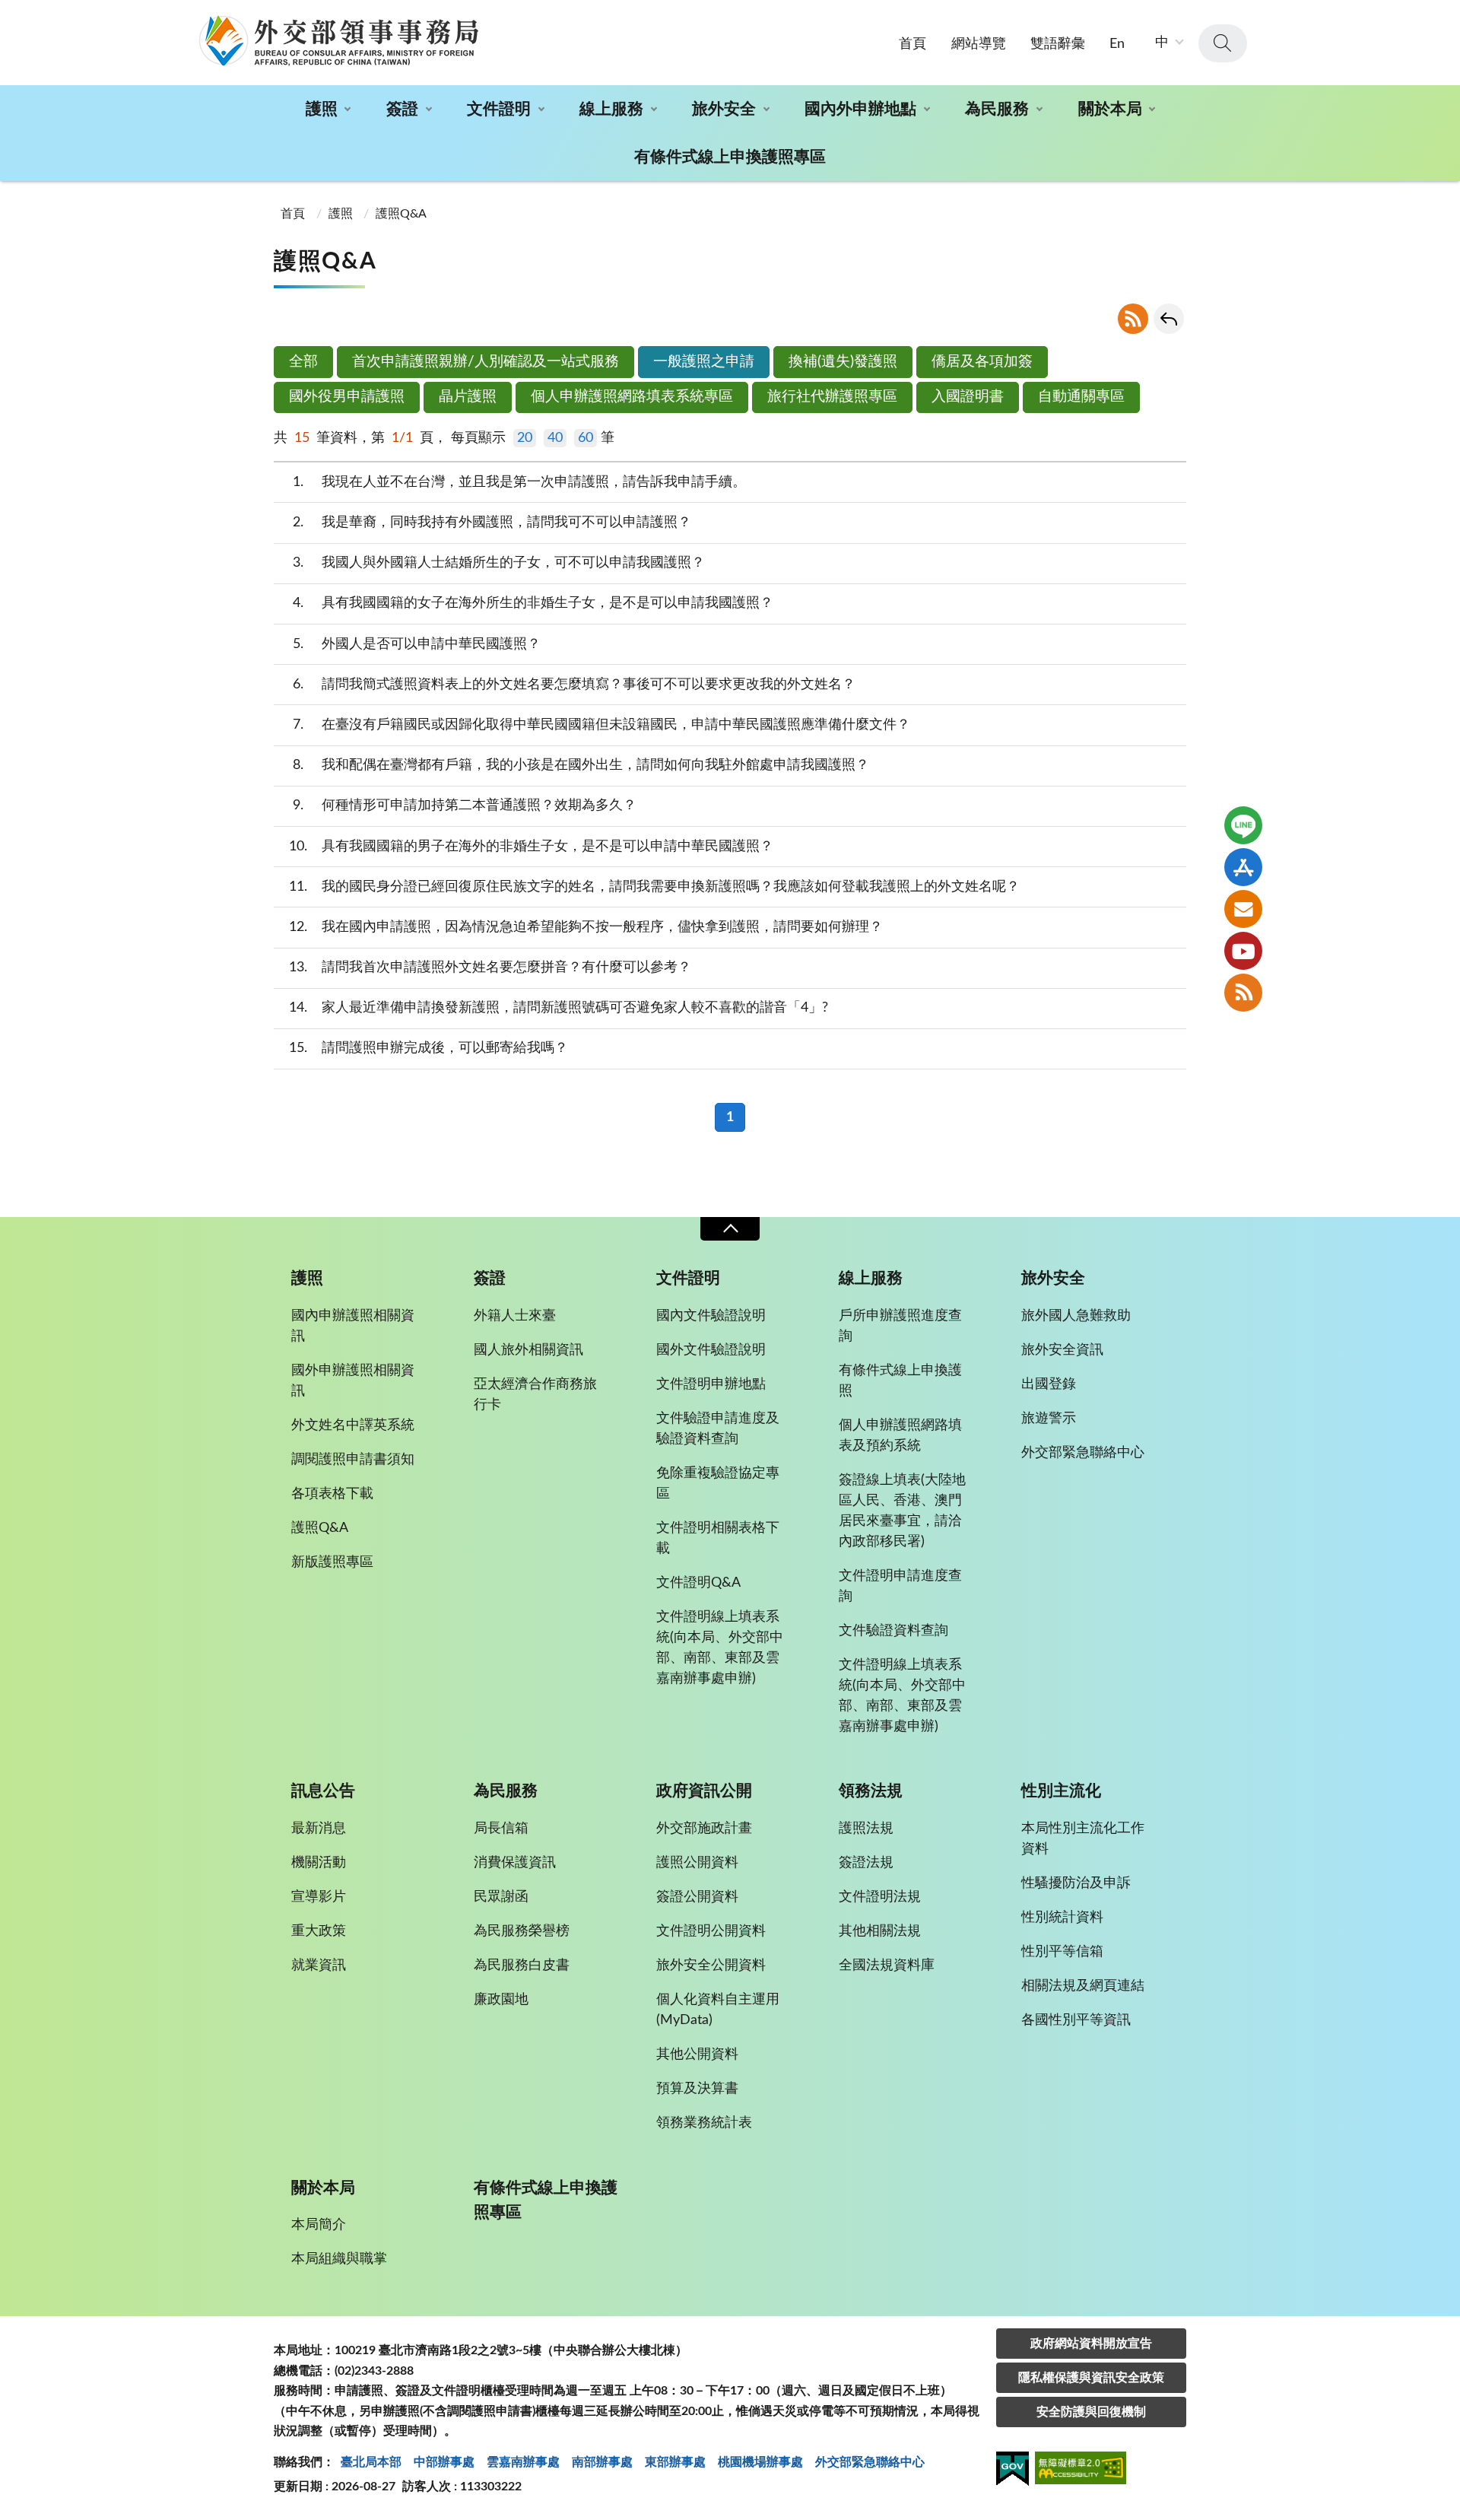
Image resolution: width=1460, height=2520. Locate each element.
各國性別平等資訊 (1076, 2020)
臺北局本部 (371, 2462)
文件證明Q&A (698, 1583)
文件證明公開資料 (711, 1931)
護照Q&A (401, 214)
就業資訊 (319, 1965)
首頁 (912, 44)
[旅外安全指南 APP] (1243, 867)
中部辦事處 (444, 2462)
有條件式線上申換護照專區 (730, 157)
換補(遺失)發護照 (843, 362)
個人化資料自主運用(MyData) (718, 2010)
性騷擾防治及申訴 (1076, 1883)
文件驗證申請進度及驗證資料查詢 (718, 1429)
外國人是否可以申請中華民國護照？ (417, 644)
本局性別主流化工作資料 (1083, 1839)
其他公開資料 (697, 2054)
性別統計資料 (1062, 1918)
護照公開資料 (697, 1863)
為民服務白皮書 (522, 1965)
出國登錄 (1049, 1384)
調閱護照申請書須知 (353, 1460)
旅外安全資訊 (1062, 1350)
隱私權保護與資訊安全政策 (1091, 2378)
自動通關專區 (1081, 397)
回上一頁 (1169, 319)
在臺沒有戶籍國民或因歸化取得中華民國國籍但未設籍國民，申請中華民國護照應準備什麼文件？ (602, 725)
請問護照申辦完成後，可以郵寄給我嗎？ (429, 1048)
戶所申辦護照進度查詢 (900, 1326)
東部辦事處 (675, 2462)
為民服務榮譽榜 (522, 1931)
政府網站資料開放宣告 (1091, 2344)
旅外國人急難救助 (1076, 1316)
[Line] (1243, 825)
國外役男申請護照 (347, 397)
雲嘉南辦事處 (523, 2462)
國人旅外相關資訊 (528, 1350)
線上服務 (611, 109)
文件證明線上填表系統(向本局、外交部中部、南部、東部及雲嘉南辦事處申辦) (720, 1648)
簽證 (402, 109)
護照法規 (866, 1829)
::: (8, 13)
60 (586, 438)
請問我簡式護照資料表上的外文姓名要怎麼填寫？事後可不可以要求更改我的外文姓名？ (574, 685)
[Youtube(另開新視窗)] (1243, 951)
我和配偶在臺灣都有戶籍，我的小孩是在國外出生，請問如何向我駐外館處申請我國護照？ (581, 765)
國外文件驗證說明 (711, 1350)
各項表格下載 (332, 1494)
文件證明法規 (880, 1897)
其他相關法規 (880, 1931)
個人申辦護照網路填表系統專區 (632, 397)
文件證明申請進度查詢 (900, 1586)
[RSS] (1243, 993)
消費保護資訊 (515, 1863)
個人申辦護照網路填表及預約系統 (900, 1436)
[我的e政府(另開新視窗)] (1012, 2471)
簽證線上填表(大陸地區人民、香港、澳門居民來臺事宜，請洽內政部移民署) (902, 1511)
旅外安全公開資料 (711, 1965)
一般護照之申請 (704, 362)
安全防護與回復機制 (1091, 2412)
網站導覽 (979, 44)
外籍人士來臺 (515, 1316)
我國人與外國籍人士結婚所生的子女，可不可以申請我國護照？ (499, 563)
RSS (1133, 319)
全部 (303, 362)
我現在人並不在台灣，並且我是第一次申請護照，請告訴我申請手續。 (520, 482)
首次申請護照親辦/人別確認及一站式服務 (486, 362)
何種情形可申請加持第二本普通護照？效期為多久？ (465, 806)
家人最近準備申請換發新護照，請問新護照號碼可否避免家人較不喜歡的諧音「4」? (559, 1008)
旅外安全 (724, 109)
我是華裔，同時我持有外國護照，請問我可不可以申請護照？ (492, 523)
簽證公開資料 (697, 1897)
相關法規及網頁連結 (1083, 1986)
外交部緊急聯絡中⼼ (870, 2462)
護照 (322, 109)
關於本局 (1110, 109)
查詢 (1223, 43)
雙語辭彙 (1058, 44)
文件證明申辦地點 (711, 1384)
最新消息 (319, 1829)
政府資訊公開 (704, 1791)
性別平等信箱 (1062, 1952)
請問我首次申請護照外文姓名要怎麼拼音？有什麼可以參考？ (490, 968)
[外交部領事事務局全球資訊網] (338, 40)
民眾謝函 (501, 1897)
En (1117, 44)
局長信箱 (501, 1829)
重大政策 (319, 1931)
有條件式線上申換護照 (900, 1381)
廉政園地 (501, 2000)
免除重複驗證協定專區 (718, 1484)
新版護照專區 (332, 1562)
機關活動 (319, 1863)
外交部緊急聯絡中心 (1083, 1453)
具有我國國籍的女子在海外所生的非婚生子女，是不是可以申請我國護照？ (533, 603)
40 (555, 438)
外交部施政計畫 (704, 1829)
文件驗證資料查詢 (893, 1631)
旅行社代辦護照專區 (832, 397)
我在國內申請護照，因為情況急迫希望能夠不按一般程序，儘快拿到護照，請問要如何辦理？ (586, 927)
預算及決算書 (697, 2089)
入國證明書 (968, 397)
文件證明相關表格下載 (718, 1538)
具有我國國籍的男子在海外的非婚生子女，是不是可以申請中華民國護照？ (532, 847)
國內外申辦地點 (860, 109)
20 (525, 438)
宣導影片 (319, 1897)
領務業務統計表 (704, 2123)
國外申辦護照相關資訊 (353, 1381)
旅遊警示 (1049, 1419)
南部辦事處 (602, 2462)
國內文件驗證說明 (711, 1316)
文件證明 (499, 109)
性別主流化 (1061, 1791)
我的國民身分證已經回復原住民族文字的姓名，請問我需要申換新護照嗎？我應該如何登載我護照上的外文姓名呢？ (655, 887)
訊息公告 (323, 1791)
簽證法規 (866, 1863)
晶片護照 (468, 397)
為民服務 (997, 109)
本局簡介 (319, 2225)
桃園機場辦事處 (760, 2462)
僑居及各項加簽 (982, 362)
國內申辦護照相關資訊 (353, 1326)
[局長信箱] (1243, 909)
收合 (730, 1229)
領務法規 (871, 1791)
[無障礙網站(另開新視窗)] (1081, 2470)
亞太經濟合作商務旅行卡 (535, 1395)
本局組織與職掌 (339, 2259)
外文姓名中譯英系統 (353, 1425)
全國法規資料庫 (887, 1965)
